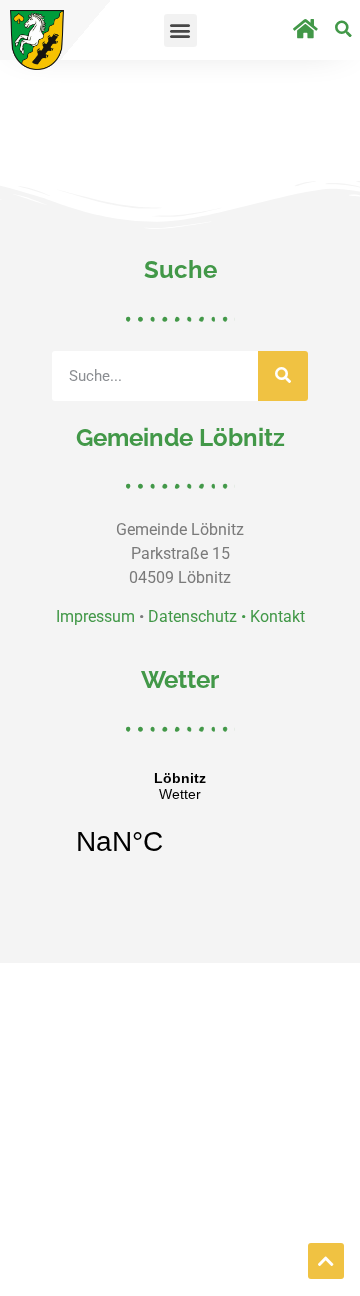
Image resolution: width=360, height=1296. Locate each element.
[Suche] (283, 376)
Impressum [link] (95, 616)
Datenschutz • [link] (199, 616)
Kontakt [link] (277, 616)
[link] (37, 40)
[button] (180, 30)
